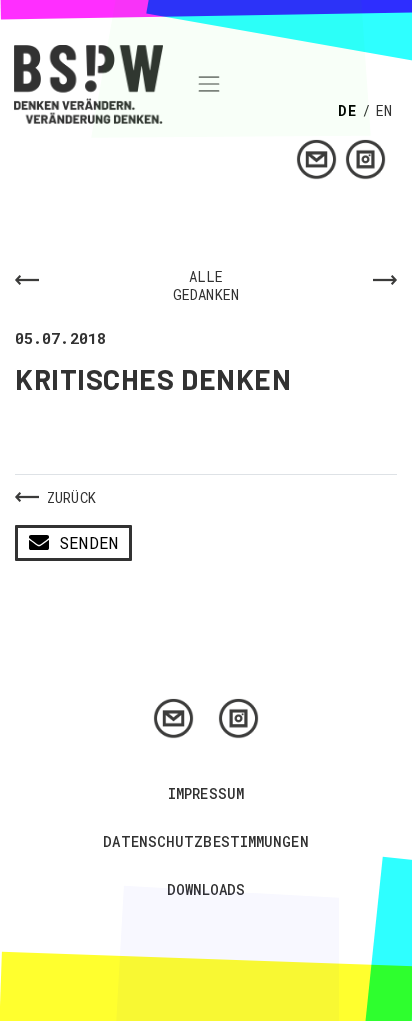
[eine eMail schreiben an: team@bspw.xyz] (316, 157)
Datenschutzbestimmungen (205, 841)
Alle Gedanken (206, 286)
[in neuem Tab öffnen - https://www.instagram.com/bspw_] (365, 157)
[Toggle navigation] (208, 84)
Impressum (206, 793)
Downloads (206, 889)
